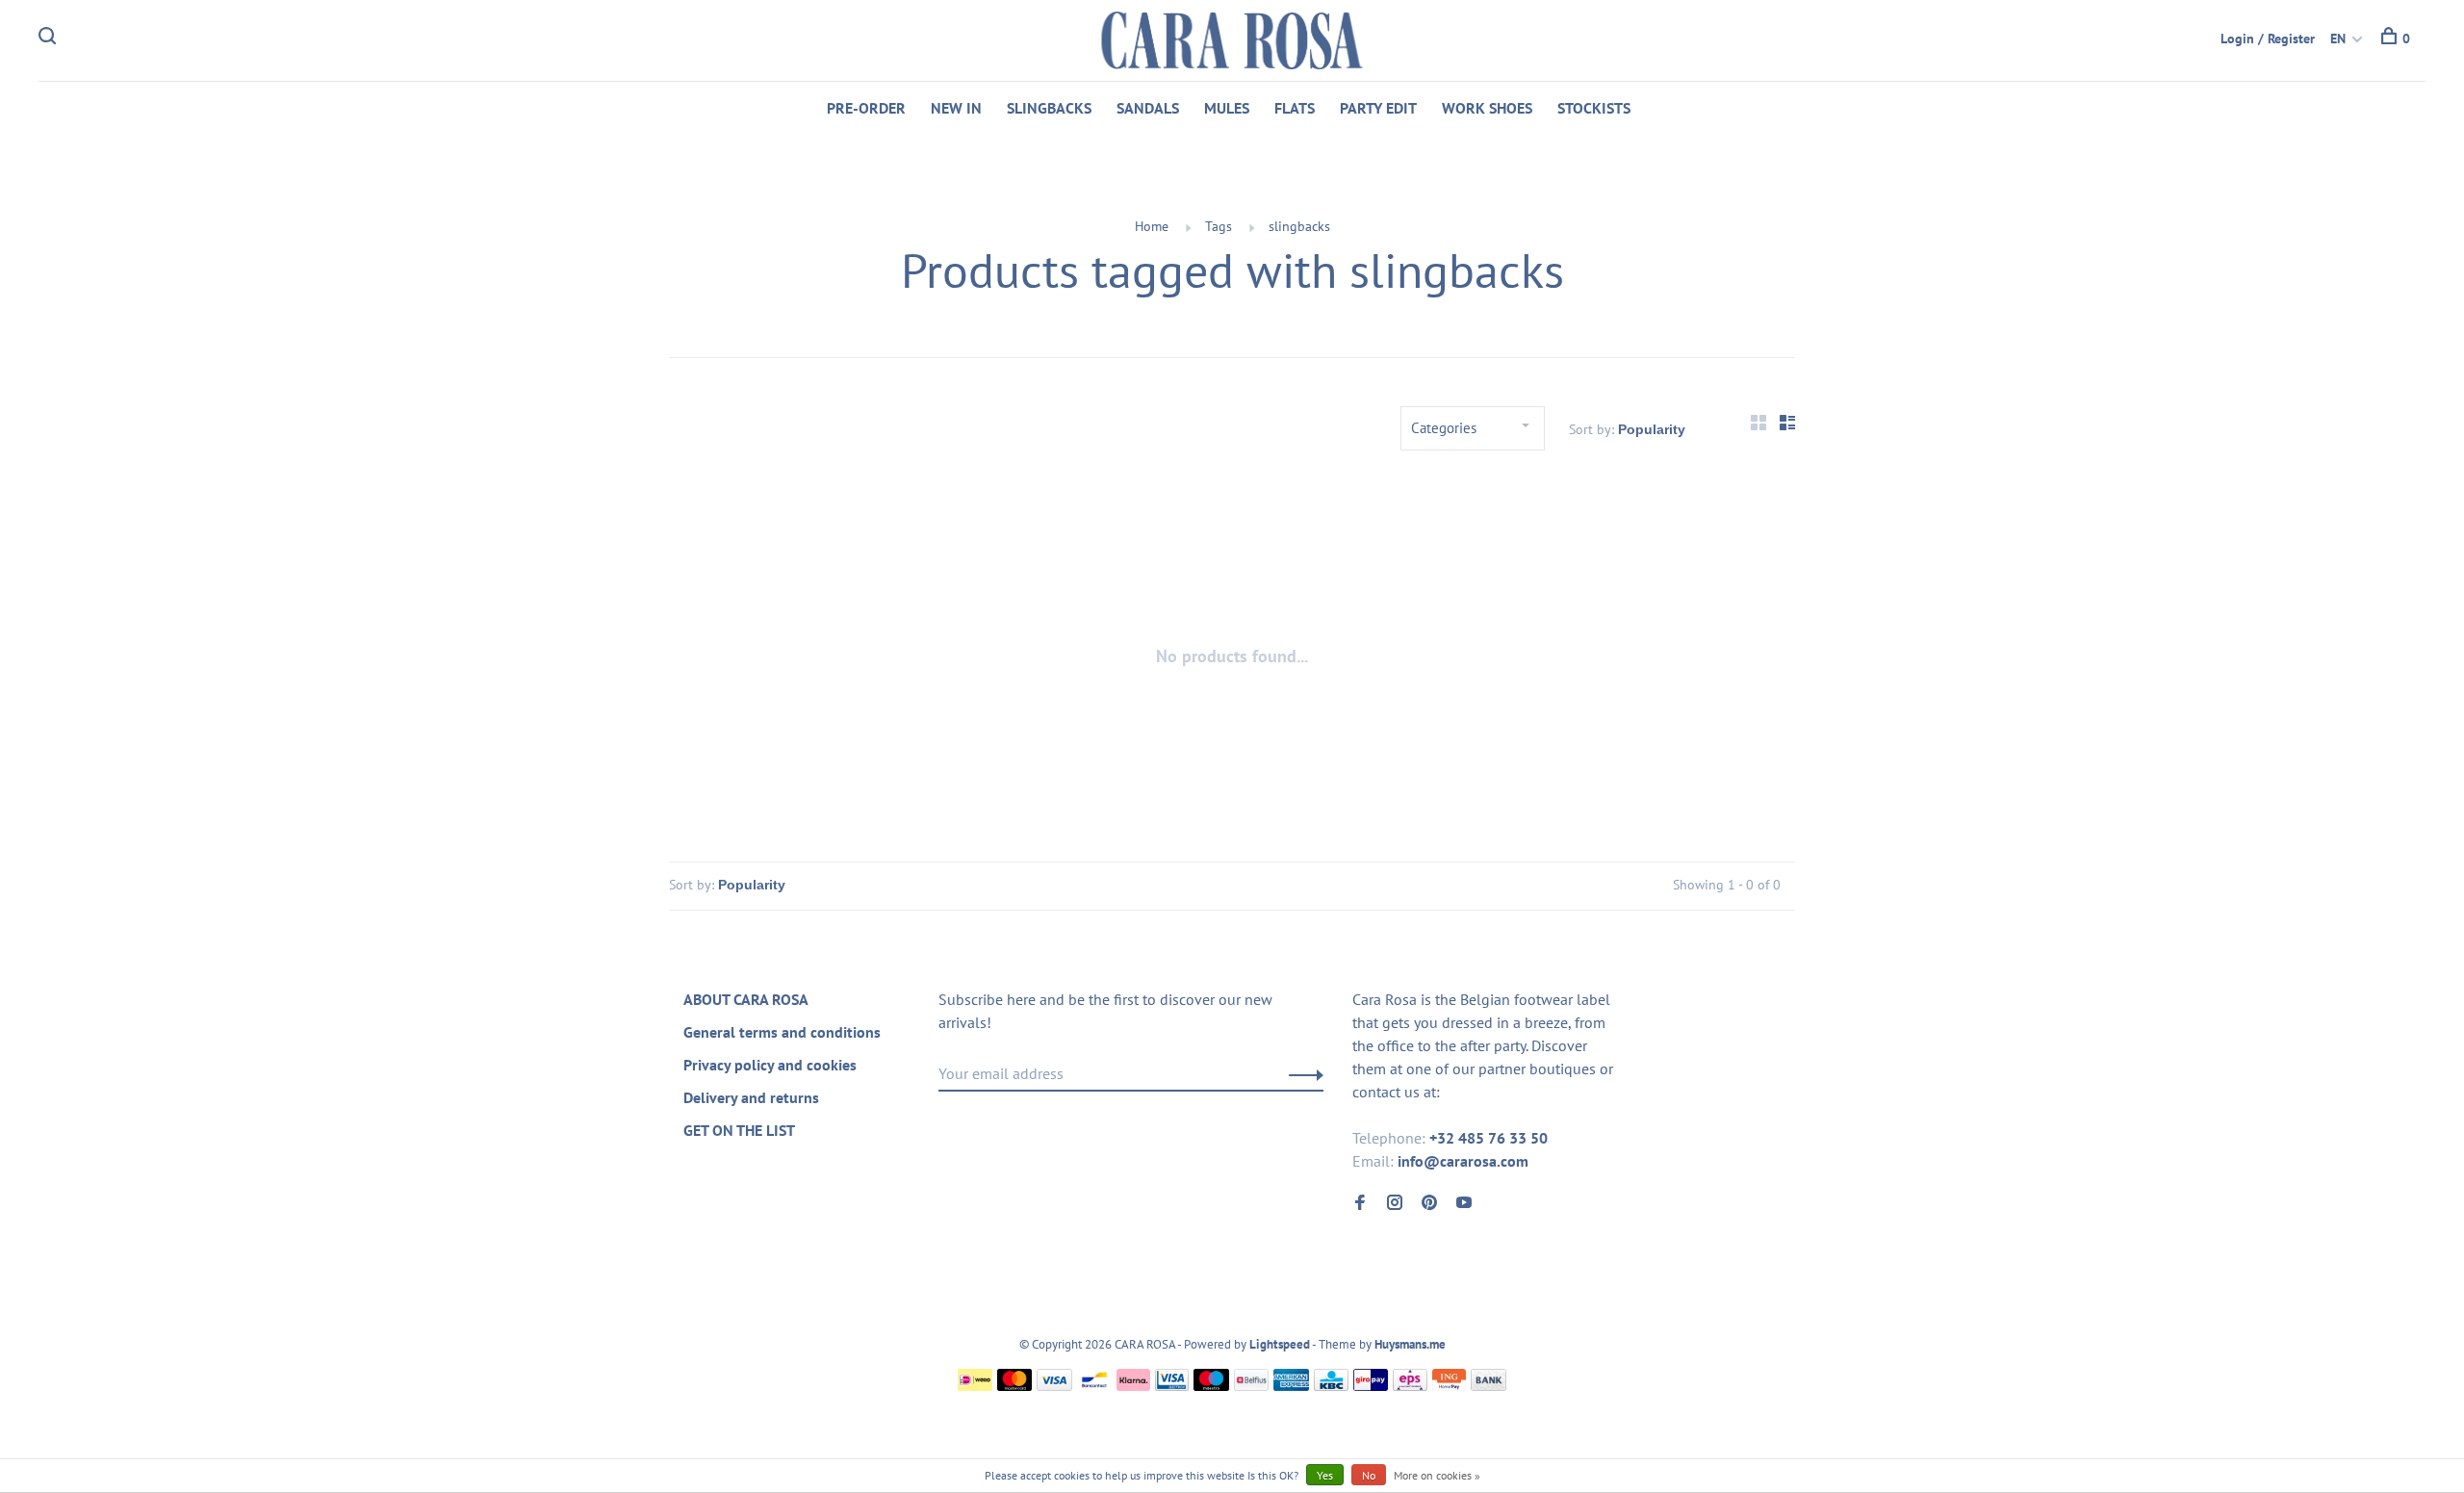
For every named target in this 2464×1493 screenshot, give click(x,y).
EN (2338, 39)
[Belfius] (1251, 1385)
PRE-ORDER (866, 108)
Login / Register (2268, 39)
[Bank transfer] (1489, 1385)
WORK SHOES (1487, 108)
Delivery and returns (751, 1097)
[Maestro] (1211, 1385)
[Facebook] (1360, 1203)
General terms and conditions (782, 1032)
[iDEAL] (975, 1385)
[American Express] (1291, 1385)
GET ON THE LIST (739, 1130)
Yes (1325, 1475)
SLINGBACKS (1049, 108)
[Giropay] (1371, 1385)
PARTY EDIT (1378, 108)
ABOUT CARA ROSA (746, 999)
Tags (1219, 226)
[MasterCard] (1015, 1385)
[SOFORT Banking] (1133, 1385)
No (1369, 1475)
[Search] (50, 39)
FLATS (1295, 108)
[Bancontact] (1094, 1385)
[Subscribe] (1301, 1073)
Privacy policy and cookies (770, 1065)
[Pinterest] (1429, 1203)
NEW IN (956, 108)
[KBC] (1331, 1385)
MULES (1227, 108)
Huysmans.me (1410, 1344)
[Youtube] (1464, 1203)
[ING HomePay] (1450, 1385)
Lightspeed (1280, 1344)
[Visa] (1054, 1385)
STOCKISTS (1594, 108)
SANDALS (1148, 108)
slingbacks (1299, 226)
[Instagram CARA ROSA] (1395, 1203)
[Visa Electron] (1172, 1385)
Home (1152, 226)
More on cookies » (1437, 1475)
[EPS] (1410, 1385)
